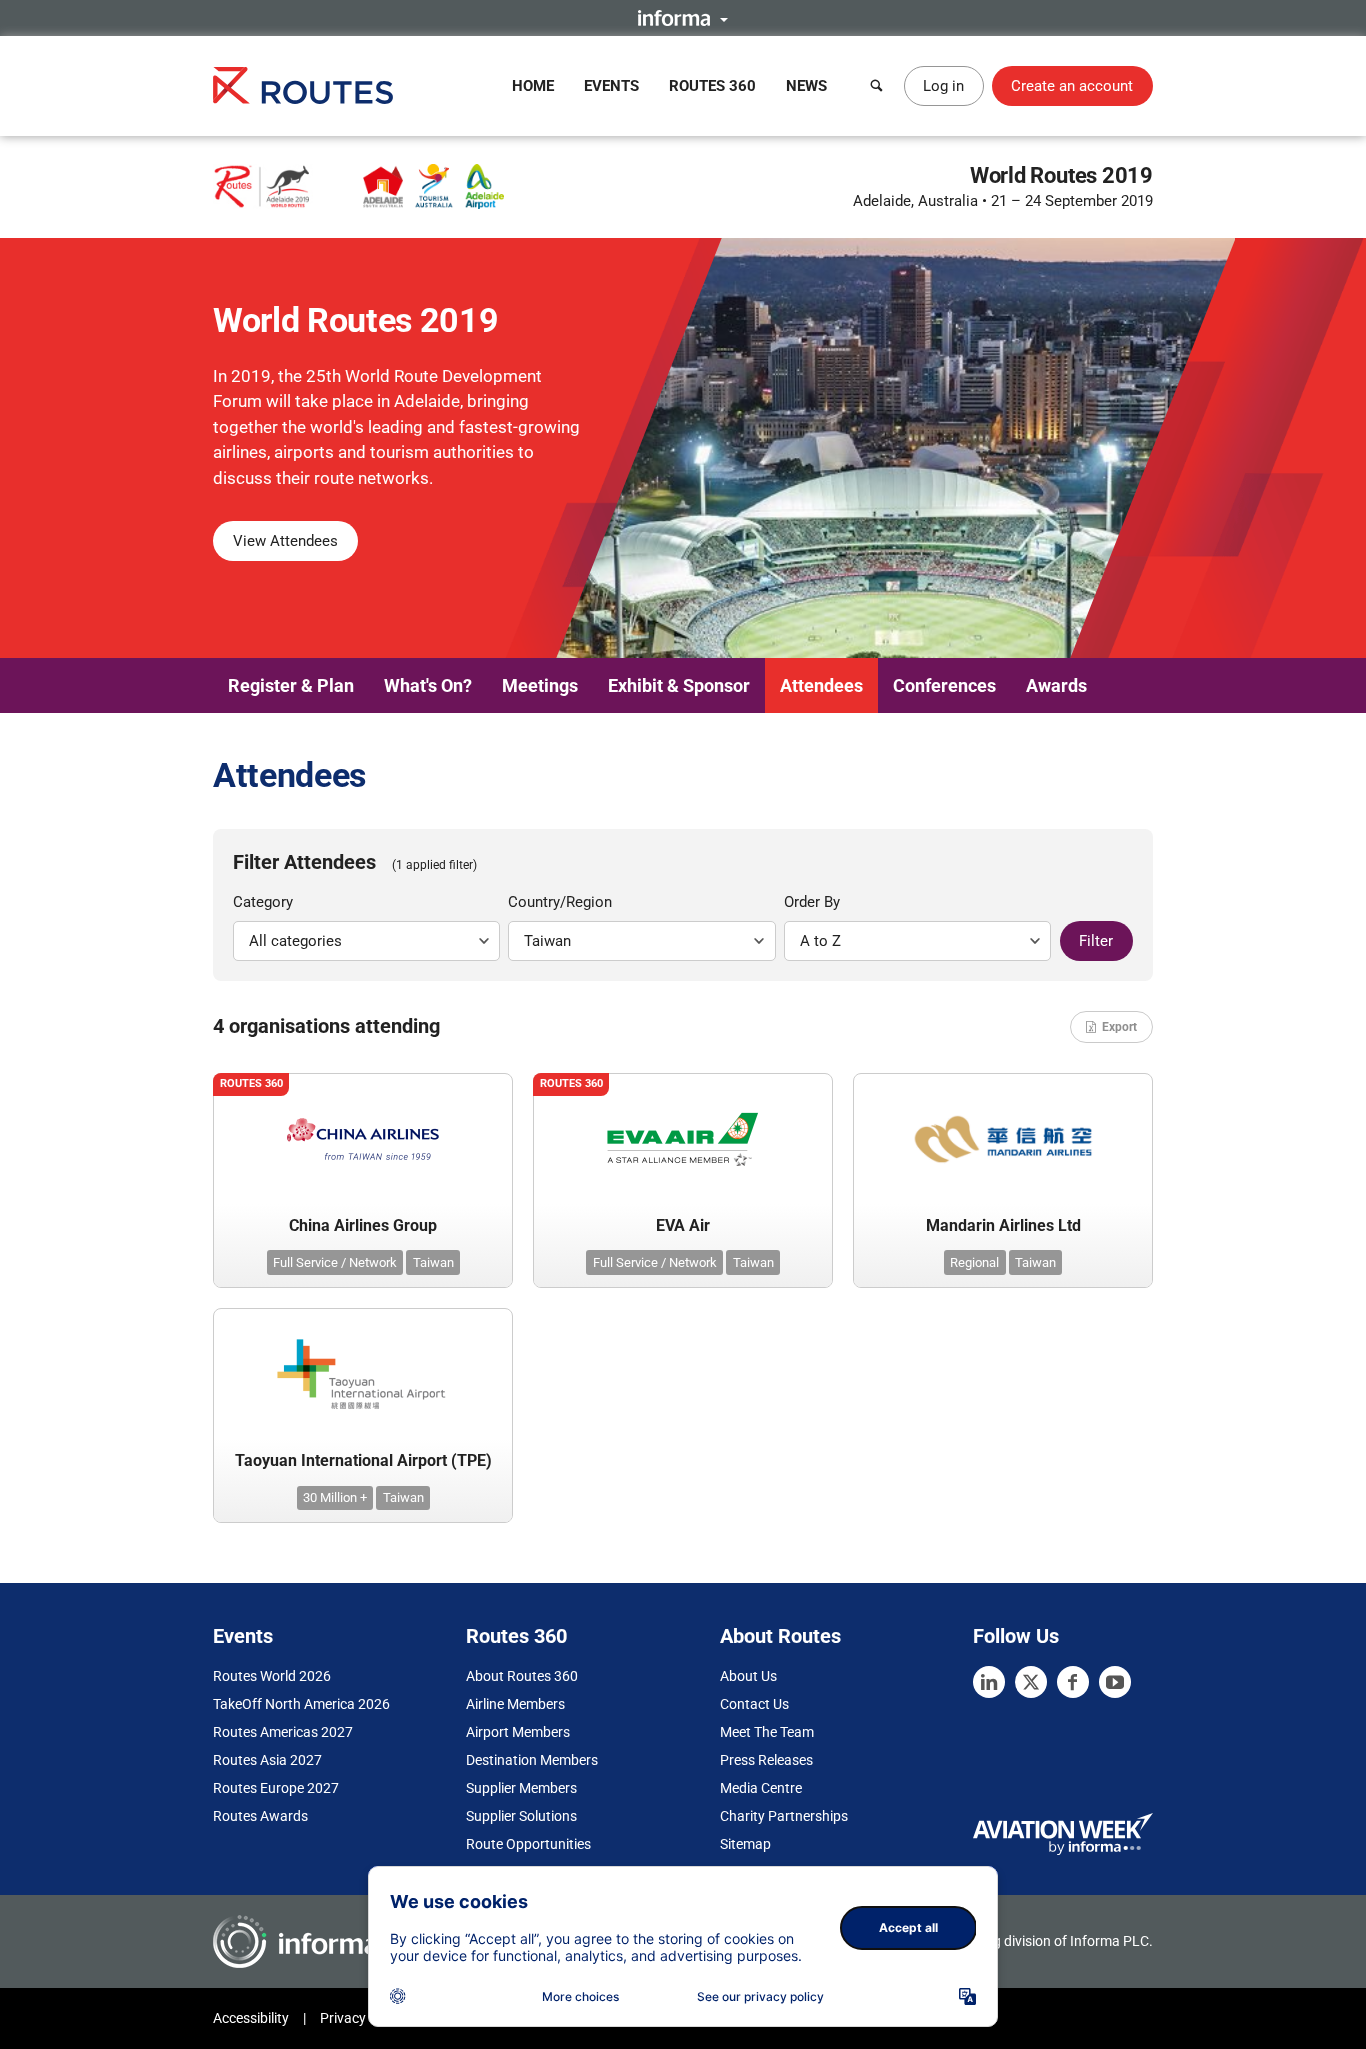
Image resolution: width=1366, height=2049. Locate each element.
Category (263, 902)
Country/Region (560, 902)
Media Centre (761, 1788)
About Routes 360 (522, 1676)
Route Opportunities (528, 1844)
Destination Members (532, 1760)
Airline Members (515, 1704)
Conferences (944, 685)
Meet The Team (767, 1732)
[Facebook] (1073, 1682)
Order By (812, 902)
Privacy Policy (363, 2018)
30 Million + (335, 1497)
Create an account (1072, 86)
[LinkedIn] (989, 1682)
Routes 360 (712, 86)
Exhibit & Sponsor (679, 685)
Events (611, 86)
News (806, 86)
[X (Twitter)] (1031, 1682)
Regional (974, 1262)
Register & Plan (291, 685)
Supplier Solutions (521, 1816)
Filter (1096, 941)
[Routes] (303, 85)
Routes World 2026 (272, 1676)
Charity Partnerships (784, 1816)
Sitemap (745, 1844)
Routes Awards (260, 1816)
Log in (943, 86)
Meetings (540, 685)
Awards (1056, 685)
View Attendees (285, 541)
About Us (748, 1676)
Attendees (821, 685)
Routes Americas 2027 (283, 1732)
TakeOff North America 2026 (301, 1704)
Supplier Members (521, 1788)
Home (533, 86)
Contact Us (754, 1704)
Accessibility (251, 2018)
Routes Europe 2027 (276, 1788)
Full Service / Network (335, 1262)
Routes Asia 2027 (267, 1760)
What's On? (428, 685)
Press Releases (766, 1760)
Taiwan (433, 1262)
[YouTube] (1115, 1682)
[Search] (877, 86)
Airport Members (518, 1732)
